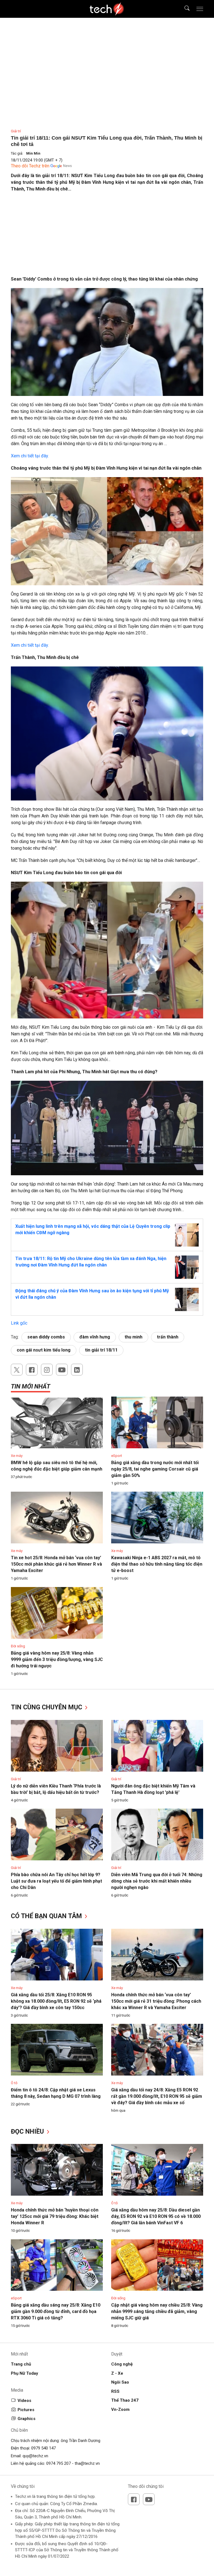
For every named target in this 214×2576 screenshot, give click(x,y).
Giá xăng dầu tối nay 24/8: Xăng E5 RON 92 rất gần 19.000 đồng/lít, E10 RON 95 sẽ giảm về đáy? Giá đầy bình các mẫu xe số (157, 2096)
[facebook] (32, 1370)
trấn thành (168, 1337)
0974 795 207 (59, 2463)
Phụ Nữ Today (25, 2373)
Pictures (26, 2410)
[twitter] (17, 1370)
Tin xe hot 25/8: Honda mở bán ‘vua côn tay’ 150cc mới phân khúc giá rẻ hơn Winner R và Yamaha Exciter (56, 1564)
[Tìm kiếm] (183, 9)
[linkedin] (77, 1370)
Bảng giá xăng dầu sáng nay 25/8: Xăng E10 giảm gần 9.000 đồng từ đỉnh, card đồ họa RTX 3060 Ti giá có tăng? (56, 2311)
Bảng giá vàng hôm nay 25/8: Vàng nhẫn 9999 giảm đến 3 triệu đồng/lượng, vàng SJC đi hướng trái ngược (57, 1659)
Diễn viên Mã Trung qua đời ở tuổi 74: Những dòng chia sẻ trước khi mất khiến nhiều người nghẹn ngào (157, 1881)
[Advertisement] (107, 237)
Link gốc (19, 1323)
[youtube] (62, 1370)
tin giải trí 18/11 (101, 1350)
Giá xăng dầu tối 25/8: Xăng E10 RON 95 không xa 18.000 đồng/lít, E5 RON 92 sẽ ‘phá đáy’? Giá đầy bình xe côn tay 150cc (56, 2001)
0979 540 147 (43, 2448)
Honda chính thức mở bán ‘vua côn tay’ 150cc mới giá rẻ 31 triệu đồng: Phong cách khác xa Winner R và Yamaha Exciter (156, 2001)
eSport (117, 1456)
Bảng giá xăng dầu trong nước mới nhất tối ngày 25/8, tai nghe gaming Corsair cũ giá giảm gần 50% (155, 1469)
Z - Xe (117, 2373)
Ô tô (14, 2083)
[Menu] (200, 9)
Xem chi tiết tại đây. (30, 456)
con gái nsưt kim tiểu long (44, 1350)
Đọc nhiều (28, 2132)
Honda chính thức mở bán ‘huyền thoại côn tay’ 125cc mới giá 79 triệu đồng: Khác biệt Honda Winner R (55, 2216)
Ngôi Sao (120, 2382)
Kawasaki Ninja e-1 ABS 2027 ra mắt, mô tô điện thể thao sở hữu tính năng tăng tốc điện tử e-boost (157, 1564)
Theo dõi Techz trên (30, 166)
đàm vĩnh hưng (95, 1337)
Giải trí (16, 131)
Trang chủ (21, 2364)
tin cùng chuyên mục (47, 1707)
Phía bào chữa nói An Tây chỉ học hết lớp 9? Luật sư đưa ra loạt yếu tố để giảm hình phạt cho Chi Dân (56, 1881)
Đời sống (18, 1646)
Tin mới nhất (31, 1386)
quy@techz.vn (35, 2456)
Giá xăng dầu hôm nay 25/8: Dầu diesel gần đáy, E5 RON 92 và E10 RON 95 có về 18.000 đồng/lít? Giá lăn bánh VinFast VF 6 (156, 2216)
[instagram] (47, 1370)
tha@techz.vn (87, 2463)
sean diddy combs (46, 1337)
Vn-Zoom (120, 2409)
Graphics (26, 2419)
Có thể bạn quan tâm (47, 1916)
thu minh (133, 1337)
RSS (115, 2391)
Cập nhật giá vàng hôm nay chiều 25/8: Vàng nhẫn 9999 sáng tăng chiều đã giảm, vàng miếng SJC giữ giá (157, 2311)
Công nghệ (122, 2364)
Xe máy (17, 1456)
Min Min (33, 153)
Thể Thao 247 (125, 2400)
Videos (24, 2401)
